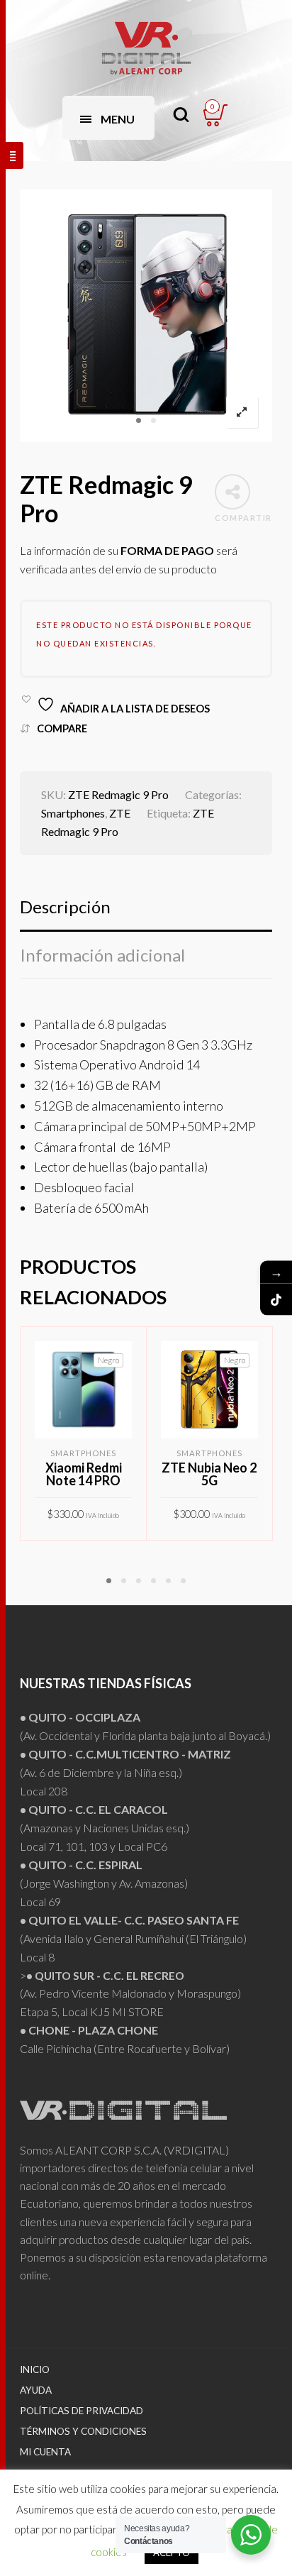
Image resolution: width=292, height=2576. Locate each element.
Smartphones (73, 813)
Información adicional (102, 955)
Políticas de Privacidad (82, 2411)
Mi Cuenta (45, 2452)
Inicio (35, 2369)
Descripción (65, 907)
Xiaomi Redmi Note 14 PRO (84, 1474)
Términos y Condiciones (83, 2431)
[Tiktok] (276, 1300)
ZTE (120, 813)
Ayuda (36, 2390)
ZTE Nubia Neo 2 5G (209, 1474)
